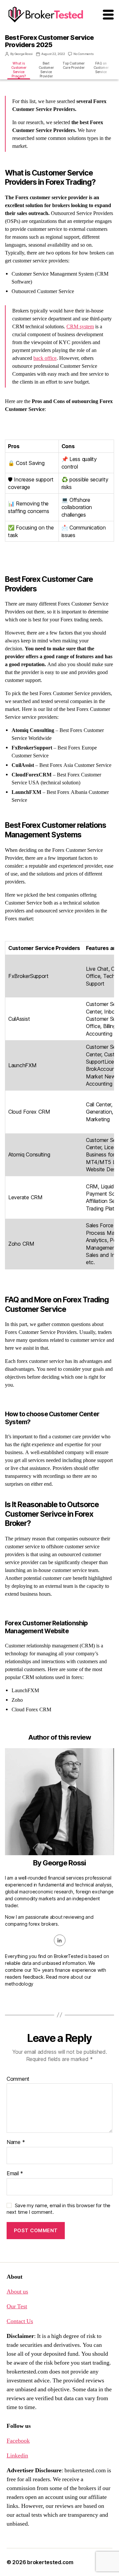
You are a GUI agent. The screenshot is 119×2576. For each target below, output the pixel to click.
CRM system (80, 327)
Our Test (17, 2306)
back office (45, 358)
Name (16, 2142)
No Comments (83, 54)
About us (17, 2292)
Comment (18, 2079)
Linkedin (17, 2456)
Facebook (18, 2441)
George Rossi (24, 54)
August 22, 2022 (53, 54)
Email (15, 2174)
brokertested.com (50, 2562)
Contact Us (20, 2321)
